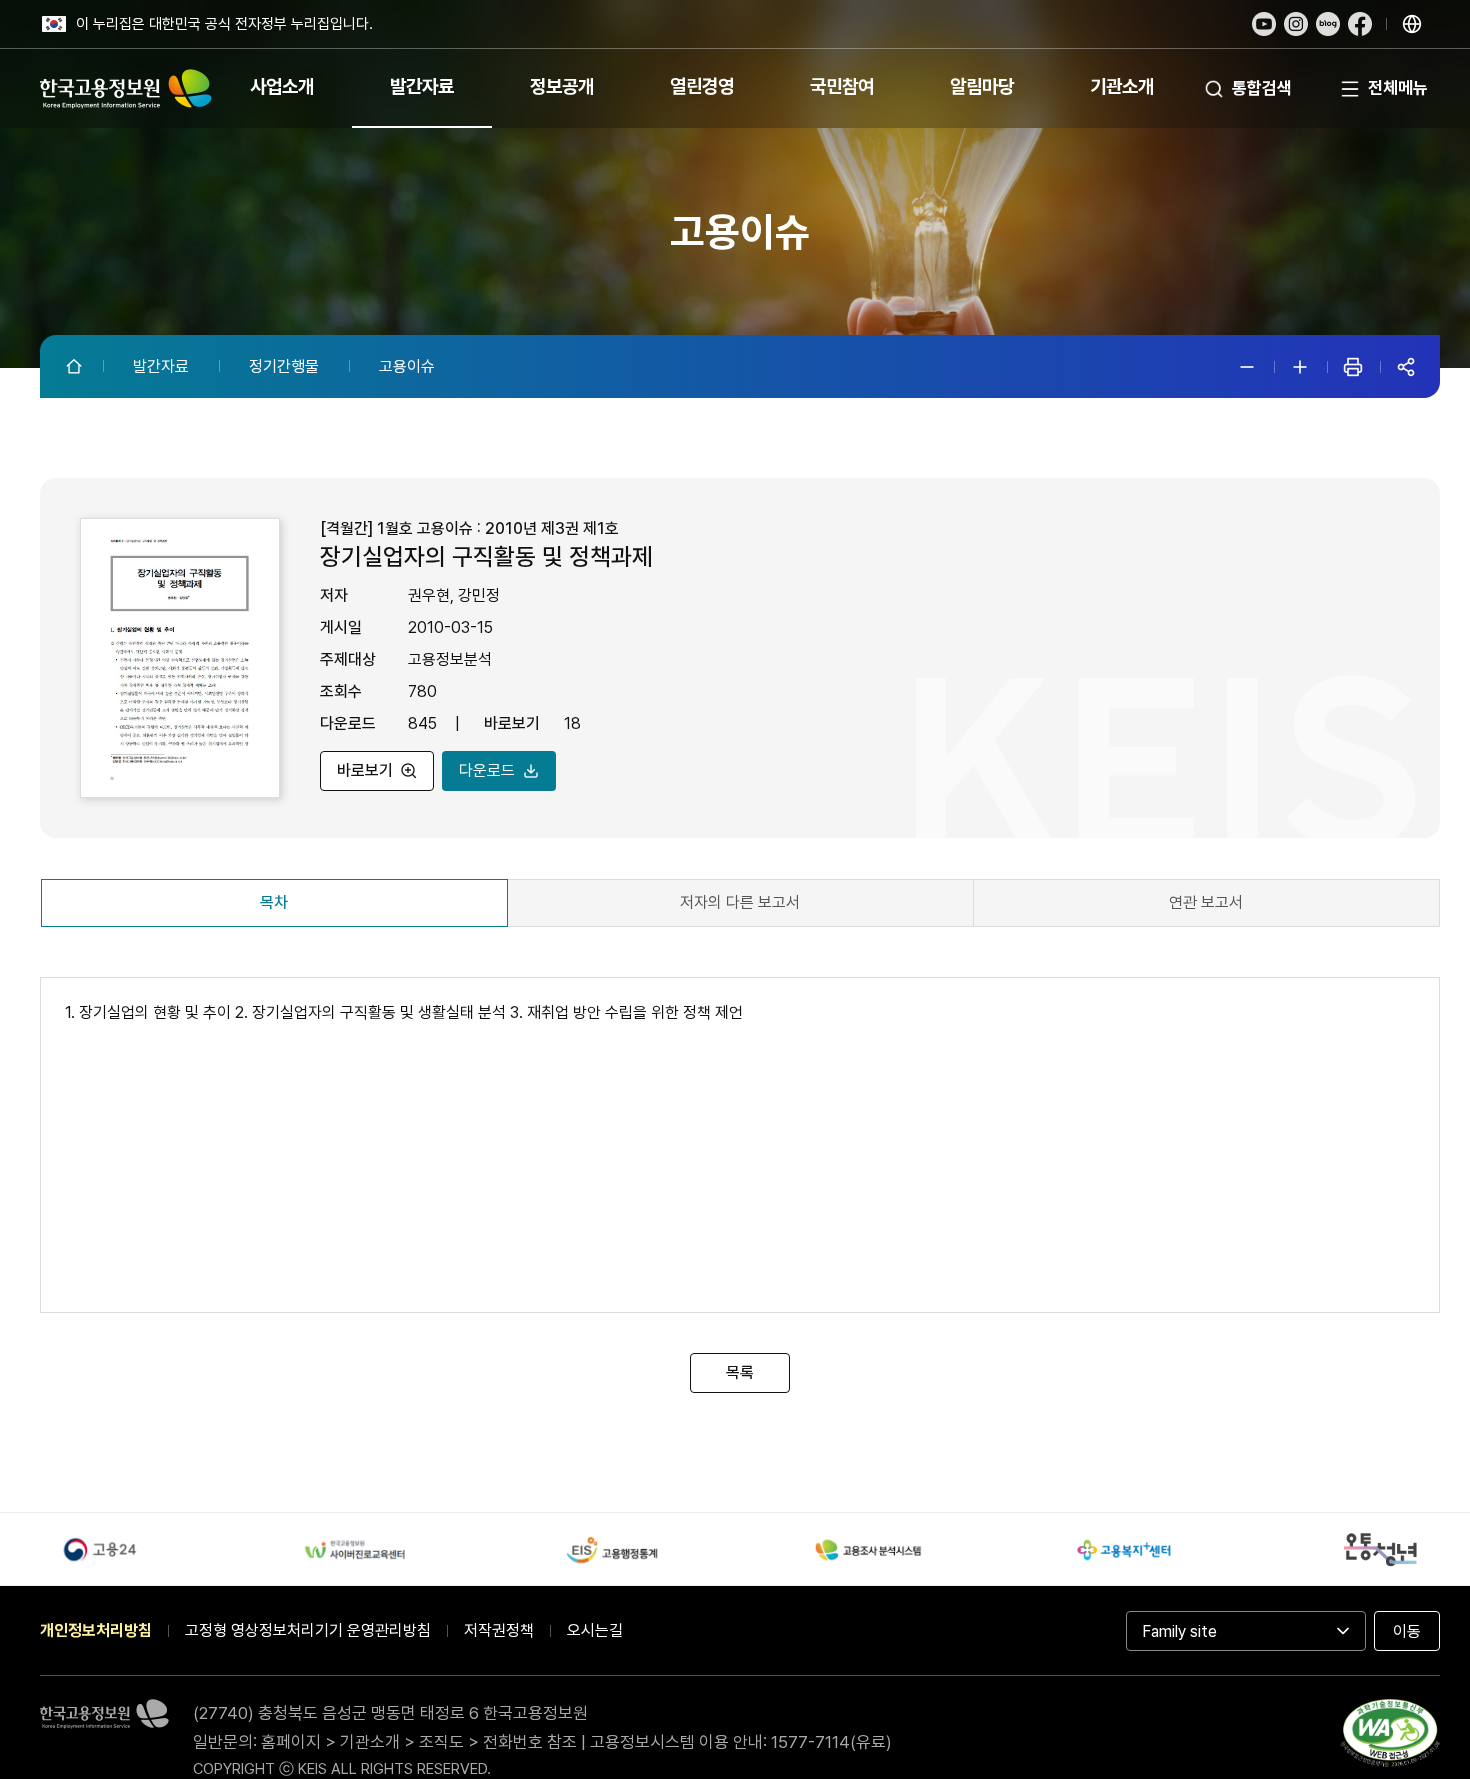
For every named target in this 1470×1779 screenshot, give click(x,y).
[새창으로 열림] (1264, 24)
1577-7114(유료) (831, 1742)
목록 (740, 1372)
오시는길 (595, 1630)
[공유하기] (1406, 367)
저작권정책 (499, 1630)
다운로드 (487, 770)
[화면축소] (1247, 367)
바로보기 (365, 770)
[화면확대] (1300, 367)
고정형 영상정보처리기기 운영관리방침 (308, 1630)
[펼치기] (1412, 24)
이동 (1407, 1631)
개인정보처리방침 (96, 1630)
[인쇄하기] (1353, 367)
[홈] (76, 366)
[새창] (1390, 1737)
